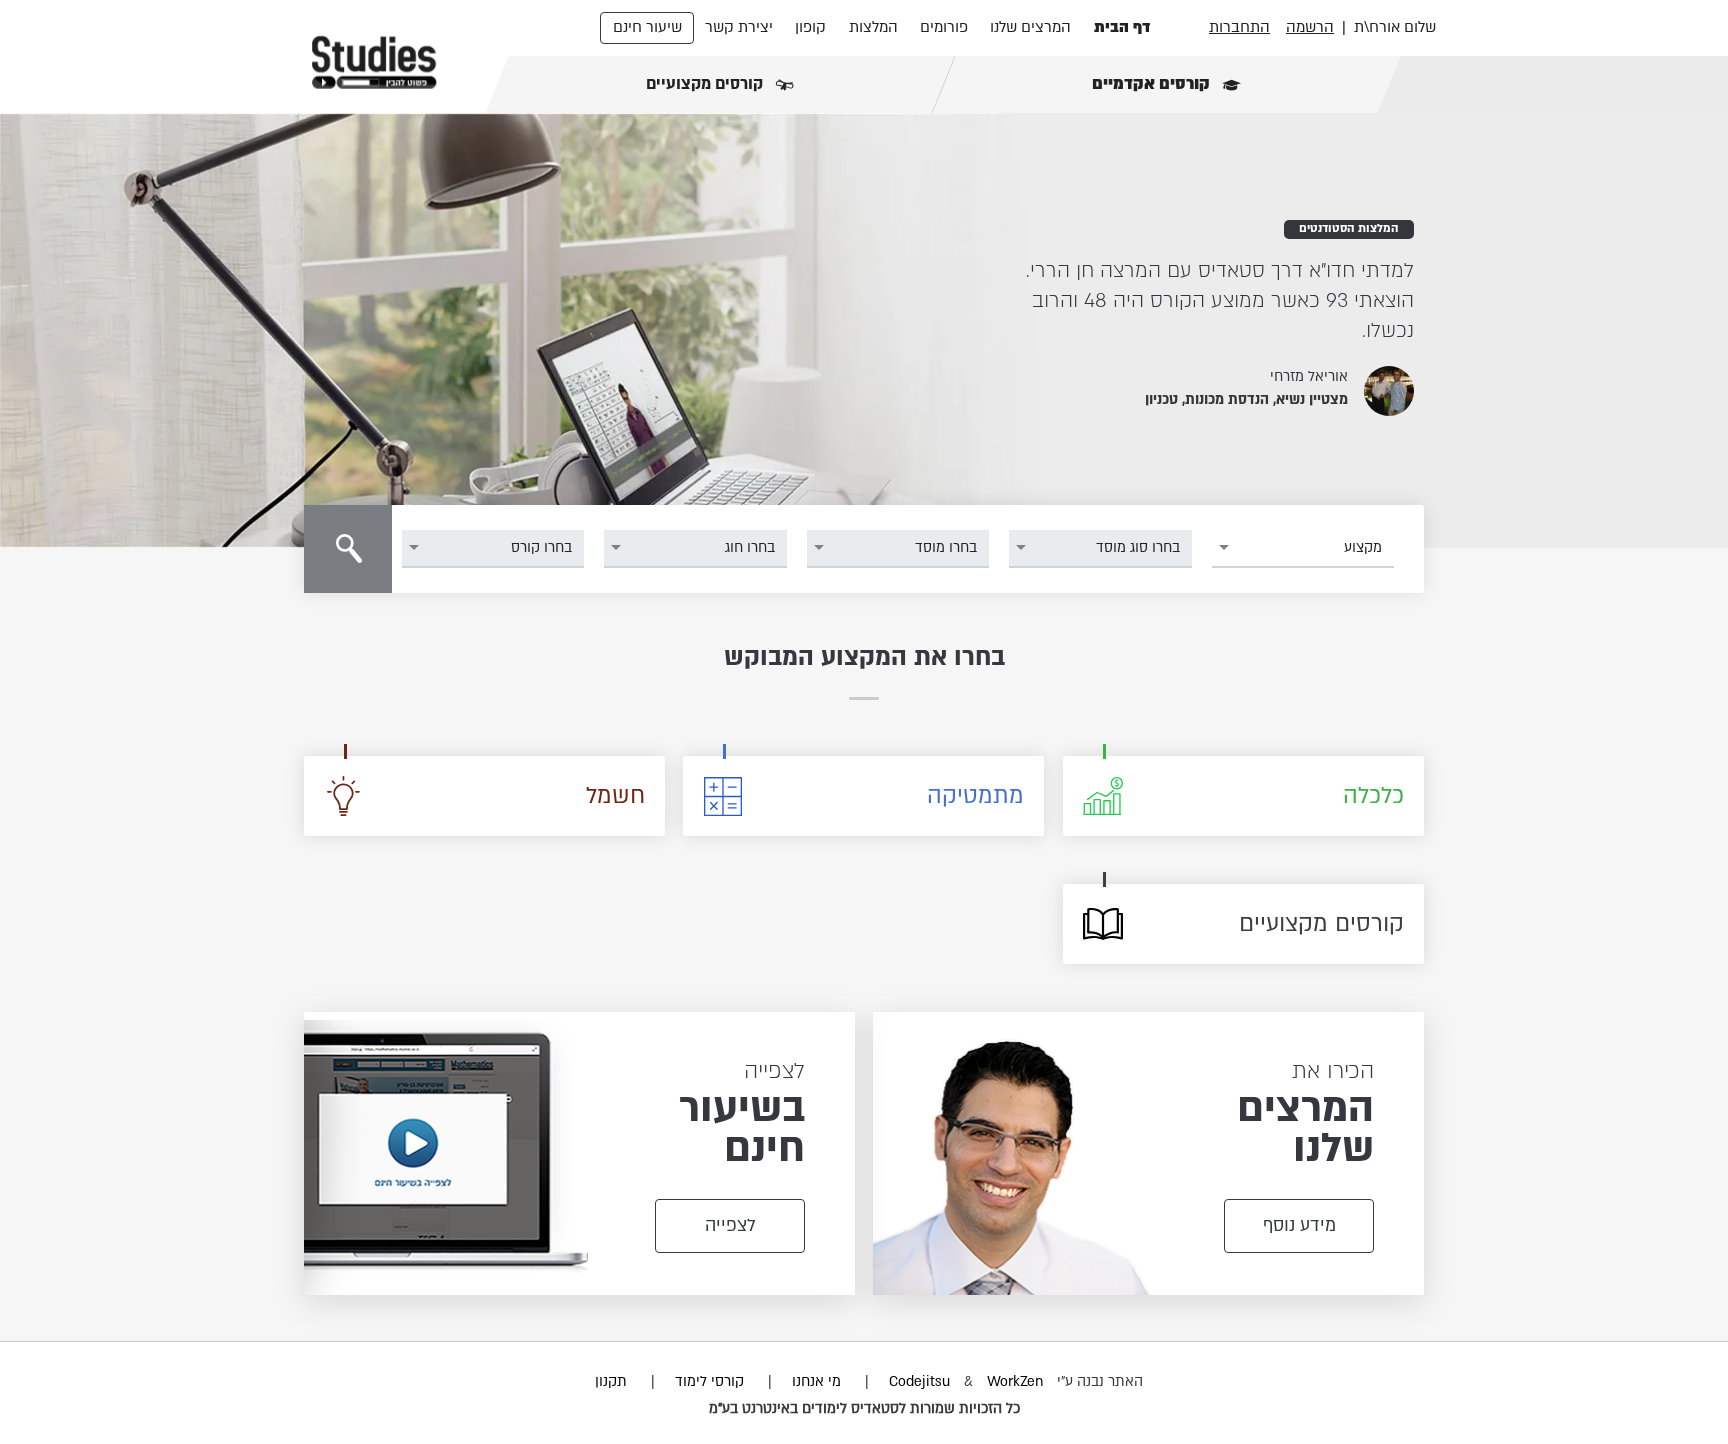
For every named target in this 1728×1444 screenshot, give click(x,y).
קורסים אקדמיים (1153, 84)
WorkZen (1015, 1381)
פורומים (944, 27)
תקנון (611, 1381)
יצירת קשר (739, 27)
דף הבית (1122, 27)
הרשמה (1310, 27)
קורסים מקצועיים (706, 84)
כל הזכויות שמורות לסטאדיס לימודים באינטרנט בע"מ (864, 1408)
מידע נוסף (1299, 1225)
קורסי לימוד (709, 1381)
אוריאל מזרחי (1309, 376)
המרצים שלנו (1030, 27)
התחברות (1239, 27)
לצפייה (730, 1225)
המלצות (873, 27)
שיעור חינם (647, 27)
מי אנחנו (816, 1381)
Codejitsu (921, 1381)
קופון (810, 27)
